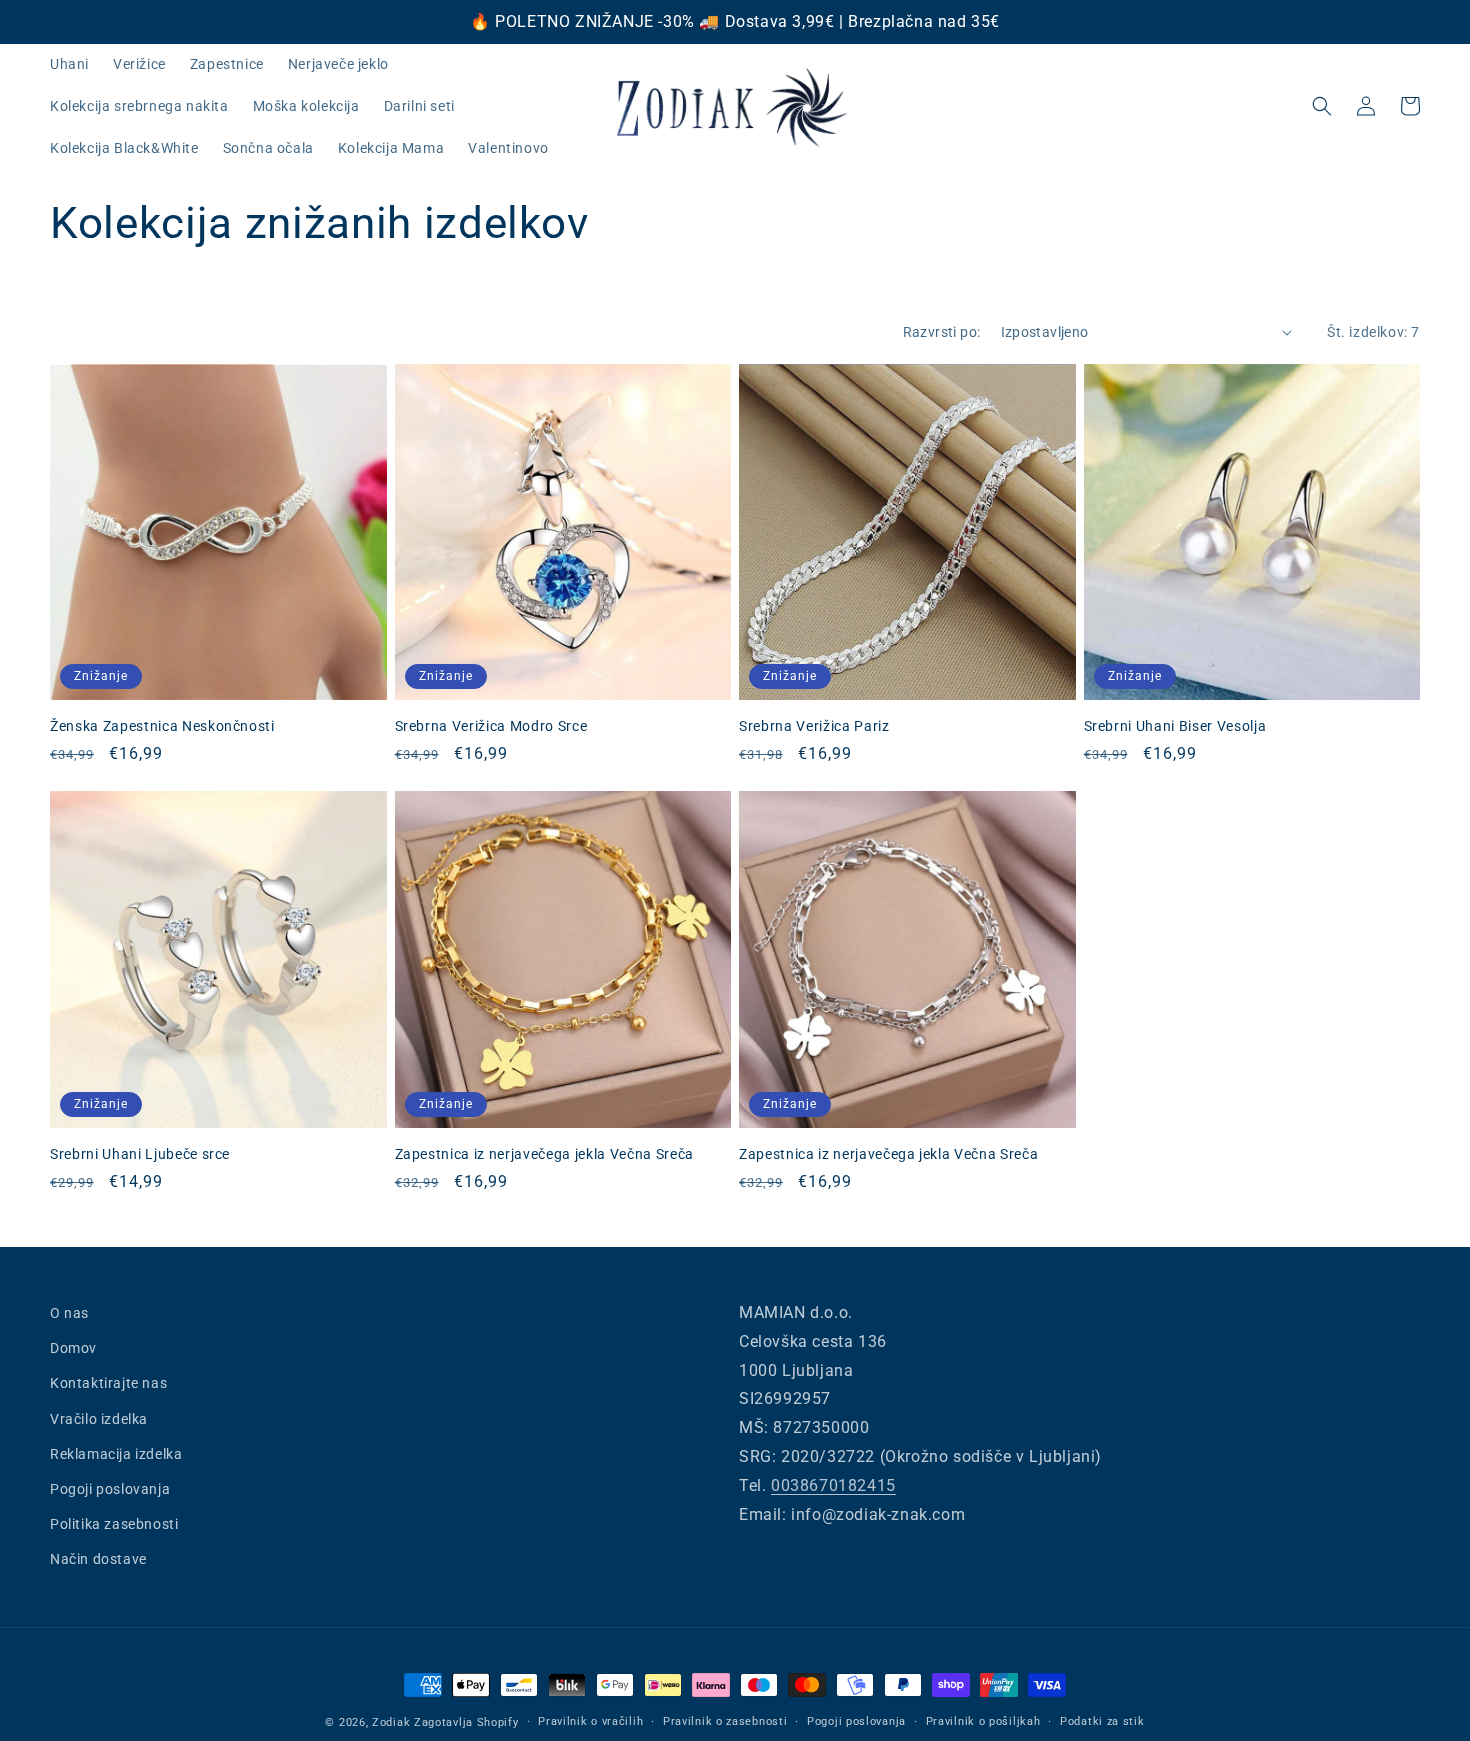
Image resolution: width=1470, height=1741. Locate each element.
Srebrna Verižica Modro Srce (491, 726)
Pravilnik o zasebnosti (725, 1721)
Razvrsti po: (942, 332)
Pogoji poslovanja (110, 1489)
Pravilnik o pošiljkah (983, 1721)
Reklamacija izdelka (116, 1454)
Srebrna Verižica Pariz (814, 726)
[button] (1322, 106)
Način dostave (98, 1559)
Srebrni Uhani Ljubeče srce (140, 1154)
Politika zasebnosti (114, 1524)
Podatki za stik (1102, 1721)
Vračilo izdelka (99, 1419)
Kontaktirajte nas (108, 1383)
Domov (73, 1348)
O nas (69, 1313)
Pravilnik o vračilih (590, 1721)
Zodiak (391, 1722)
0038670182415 (833, 1485)
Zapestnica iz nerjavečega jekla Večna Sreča (544, 1154)
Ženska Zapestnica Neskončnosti (162, 726)
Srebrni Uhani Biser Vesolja (1175, 726)
